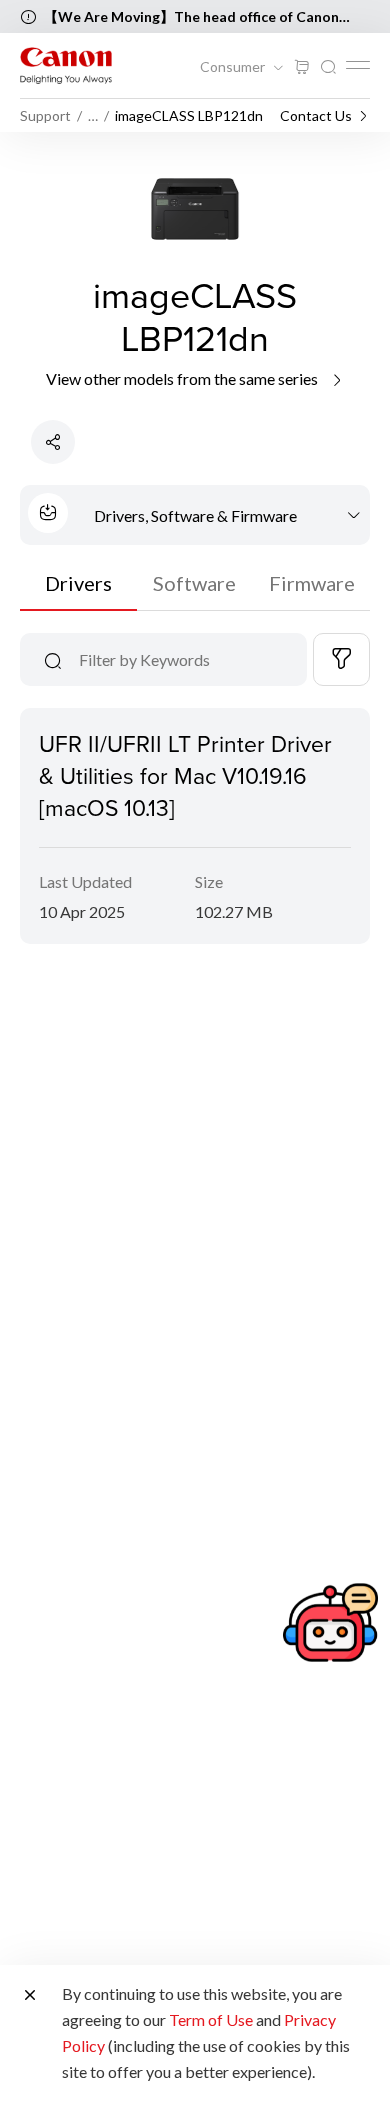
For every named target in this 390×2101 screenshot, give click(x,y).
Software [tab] (194, 583)
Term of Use (211, 2019)
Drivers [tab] (78, 583)
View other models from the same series (183, 378)
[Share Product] (53, 442)
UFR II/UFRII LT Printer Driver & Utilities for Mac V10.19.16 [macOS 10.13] (185, 775)
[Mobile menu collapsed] (358, 65)
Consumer (234, 67)
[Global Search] (328, 67)
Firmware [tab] (312, 583)
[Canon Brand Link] (66, 65)
